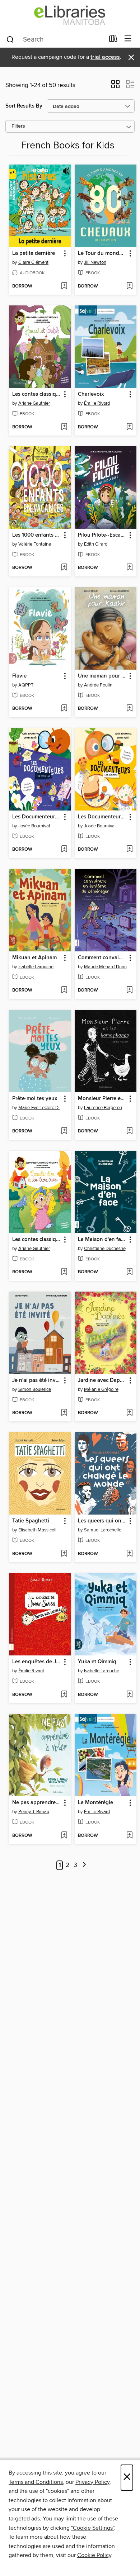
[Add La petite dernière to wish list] (64, 286)
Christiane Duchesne (105, 1249)
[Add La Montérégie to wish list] (129, 1836)
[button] (115, 86)
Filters (18, 126)
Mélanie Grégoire (101, 1389)
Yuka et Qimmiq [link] (97, 1662)
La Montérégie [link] (95, 1803)
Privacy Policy (92, 2482)
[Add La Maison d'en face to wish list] (129, 1272)
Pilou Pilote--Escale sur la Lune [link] (102, 535)
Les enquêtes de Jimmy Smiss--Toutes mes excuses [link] (37, 1662)
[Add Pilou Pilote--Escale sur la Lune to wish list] (129, 568)
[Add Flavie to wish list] (64, 709)
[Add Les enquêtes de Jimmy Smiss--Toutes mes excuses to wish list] (64, 1695)
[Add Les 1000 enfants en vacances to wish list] (64, 568)
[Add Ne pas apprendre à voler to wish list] (64, 1836)
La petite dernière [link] (34, 253)
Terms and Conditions (36, 2482)
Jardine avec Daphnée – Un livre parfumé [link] (102, 1380)
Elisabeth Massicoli (37, 1530)
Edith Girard (96, 544)
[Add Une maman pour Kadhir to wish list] (129, 709)
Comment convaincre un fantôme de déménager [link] (102, 958)
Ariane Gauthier (34, 403)
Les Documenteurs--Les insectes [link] (37, 817)
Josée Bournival (34, 826)
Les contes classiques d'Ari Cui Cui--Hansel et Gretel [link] (37, 394)
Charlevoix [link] (91, 394)
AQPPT (26, 685)
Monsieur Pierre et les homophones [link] (102, 1099)
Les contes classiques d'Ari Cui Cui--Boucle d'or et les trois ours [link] (37, 1240)
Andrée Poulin (98, 685)
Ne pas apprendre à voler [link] (37, 1803)
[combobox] (55, 39)
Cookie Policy (94, 2555)
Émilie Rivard (97, 403)
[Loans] (113, 40)
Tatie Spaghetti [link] (31, 1521)
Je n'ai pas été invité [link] (37, 1380)
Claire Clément (33, 262)
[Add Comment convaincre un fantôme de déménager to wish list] (129, 990)
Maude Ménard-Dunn (105, 967)
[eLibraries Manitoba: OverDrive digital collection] (70, 15)
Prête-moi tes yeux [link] (35, 1099)
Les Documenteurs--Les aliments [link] (102, 817)
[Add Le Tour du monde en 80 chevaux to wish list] (129, 286)
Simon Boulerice (35, 1389)
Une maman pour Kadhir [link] (102, 676)
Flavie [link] (19, 676)
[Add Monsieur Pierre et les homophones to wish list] (129, 1131)
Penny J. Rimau (34, 1812)
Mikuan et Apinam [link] (34, 958)
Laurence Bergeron (103, 1108)
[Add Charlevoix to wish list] (129, 427)
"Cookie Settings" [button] (93, 2528)
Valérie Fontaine (35, 544)
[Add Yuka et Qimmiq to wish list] (129, 1695)
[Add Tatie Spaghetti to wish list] (64, 1554)
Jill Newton (95, 262)
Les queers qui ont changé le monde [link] (102, 1521)
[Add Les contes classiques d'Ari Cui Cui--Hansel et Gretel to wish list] (64, 427)
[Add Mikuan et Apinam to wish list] (64, 990)
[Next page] (85, 1865)
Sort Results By (24, 106)
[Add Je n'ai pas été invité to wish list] (64, 1413)
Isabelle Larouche (36, 967)
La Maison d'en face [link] (102, 1240)
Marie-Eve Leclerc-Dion (41, 1108)
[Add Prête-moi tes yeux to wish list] (64, 1131)
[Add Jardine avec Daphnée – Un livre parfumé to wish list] (129, 1413)
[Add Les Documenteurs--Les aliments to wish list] (129, 850)
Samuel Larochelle (103, 1530)
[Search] (10, 39)
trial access (105, 57)
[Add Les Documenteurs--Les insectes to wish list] (64, 850)
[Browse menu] (128, 39)
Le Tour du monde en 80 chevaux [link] (102, 253)
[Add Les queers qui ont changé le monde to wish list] (129, 1554)
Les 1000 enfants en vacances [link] (37, 535)
